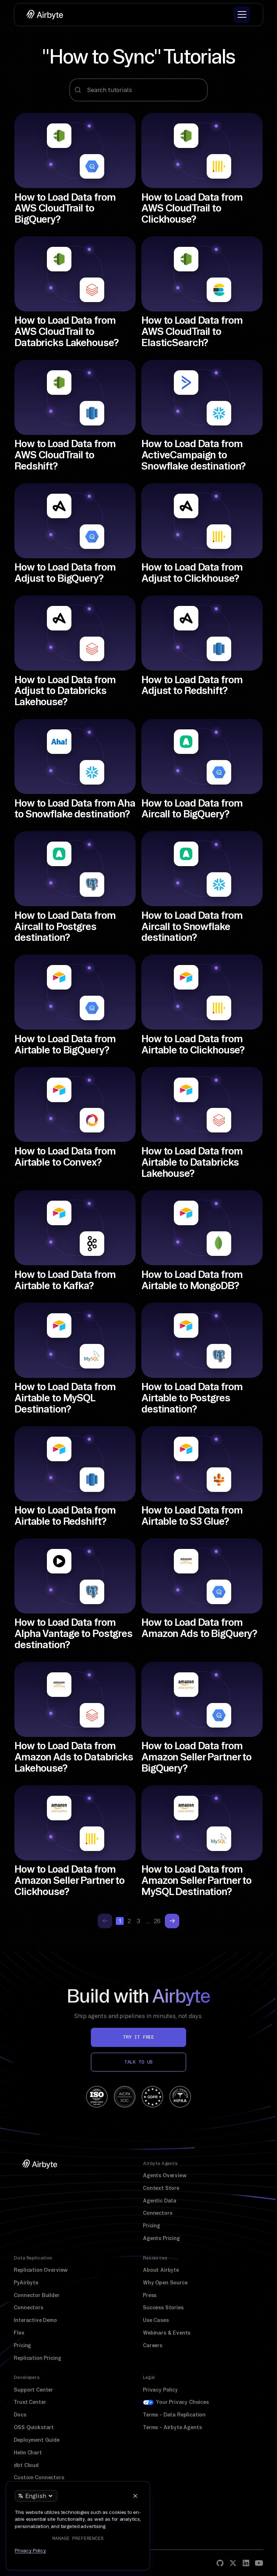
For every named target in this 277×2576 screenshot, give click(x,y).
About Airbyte (161, 2270)
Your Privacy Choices (182, 2402)
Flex (19, 2333)
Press (150, 2295)
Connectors (157, 2213)
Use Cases (156, 2320)
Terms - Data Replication (174, 2415)
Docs (20, 2415)
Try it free (138, 2037)
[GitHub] (220, 2563)
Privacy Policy (160, 2390)
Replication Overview (41, 2270)
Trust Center (30, 2402)
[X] (233, 2563)
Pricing (151, 2226)
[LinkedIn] (246, 2563)
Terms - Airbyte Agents (172, 2427)
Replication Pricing (37, 2358)
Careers (153, 2345)
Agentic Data (160, 2201)
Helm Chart (28, 2453)
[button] (242, 15)
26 (157, 1921)
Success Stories (163, 2308)
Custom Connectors (39, 2477)
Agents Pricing (161, 2238)
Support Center (33, 2390)
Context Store (161, 2188)
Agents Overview (165, 2175)
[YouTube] (259, 2563)
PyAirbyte (26, 2283)
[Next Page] (172, 1921)
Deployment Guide (36, 2440)
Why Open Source (165, 2283)
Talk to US (138, 2062)
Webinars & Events (167, 2333)
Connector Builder (36, 2295)
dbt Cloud (26, 2465)
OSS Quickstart (34, 2427)
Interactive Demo (35, 2320)
